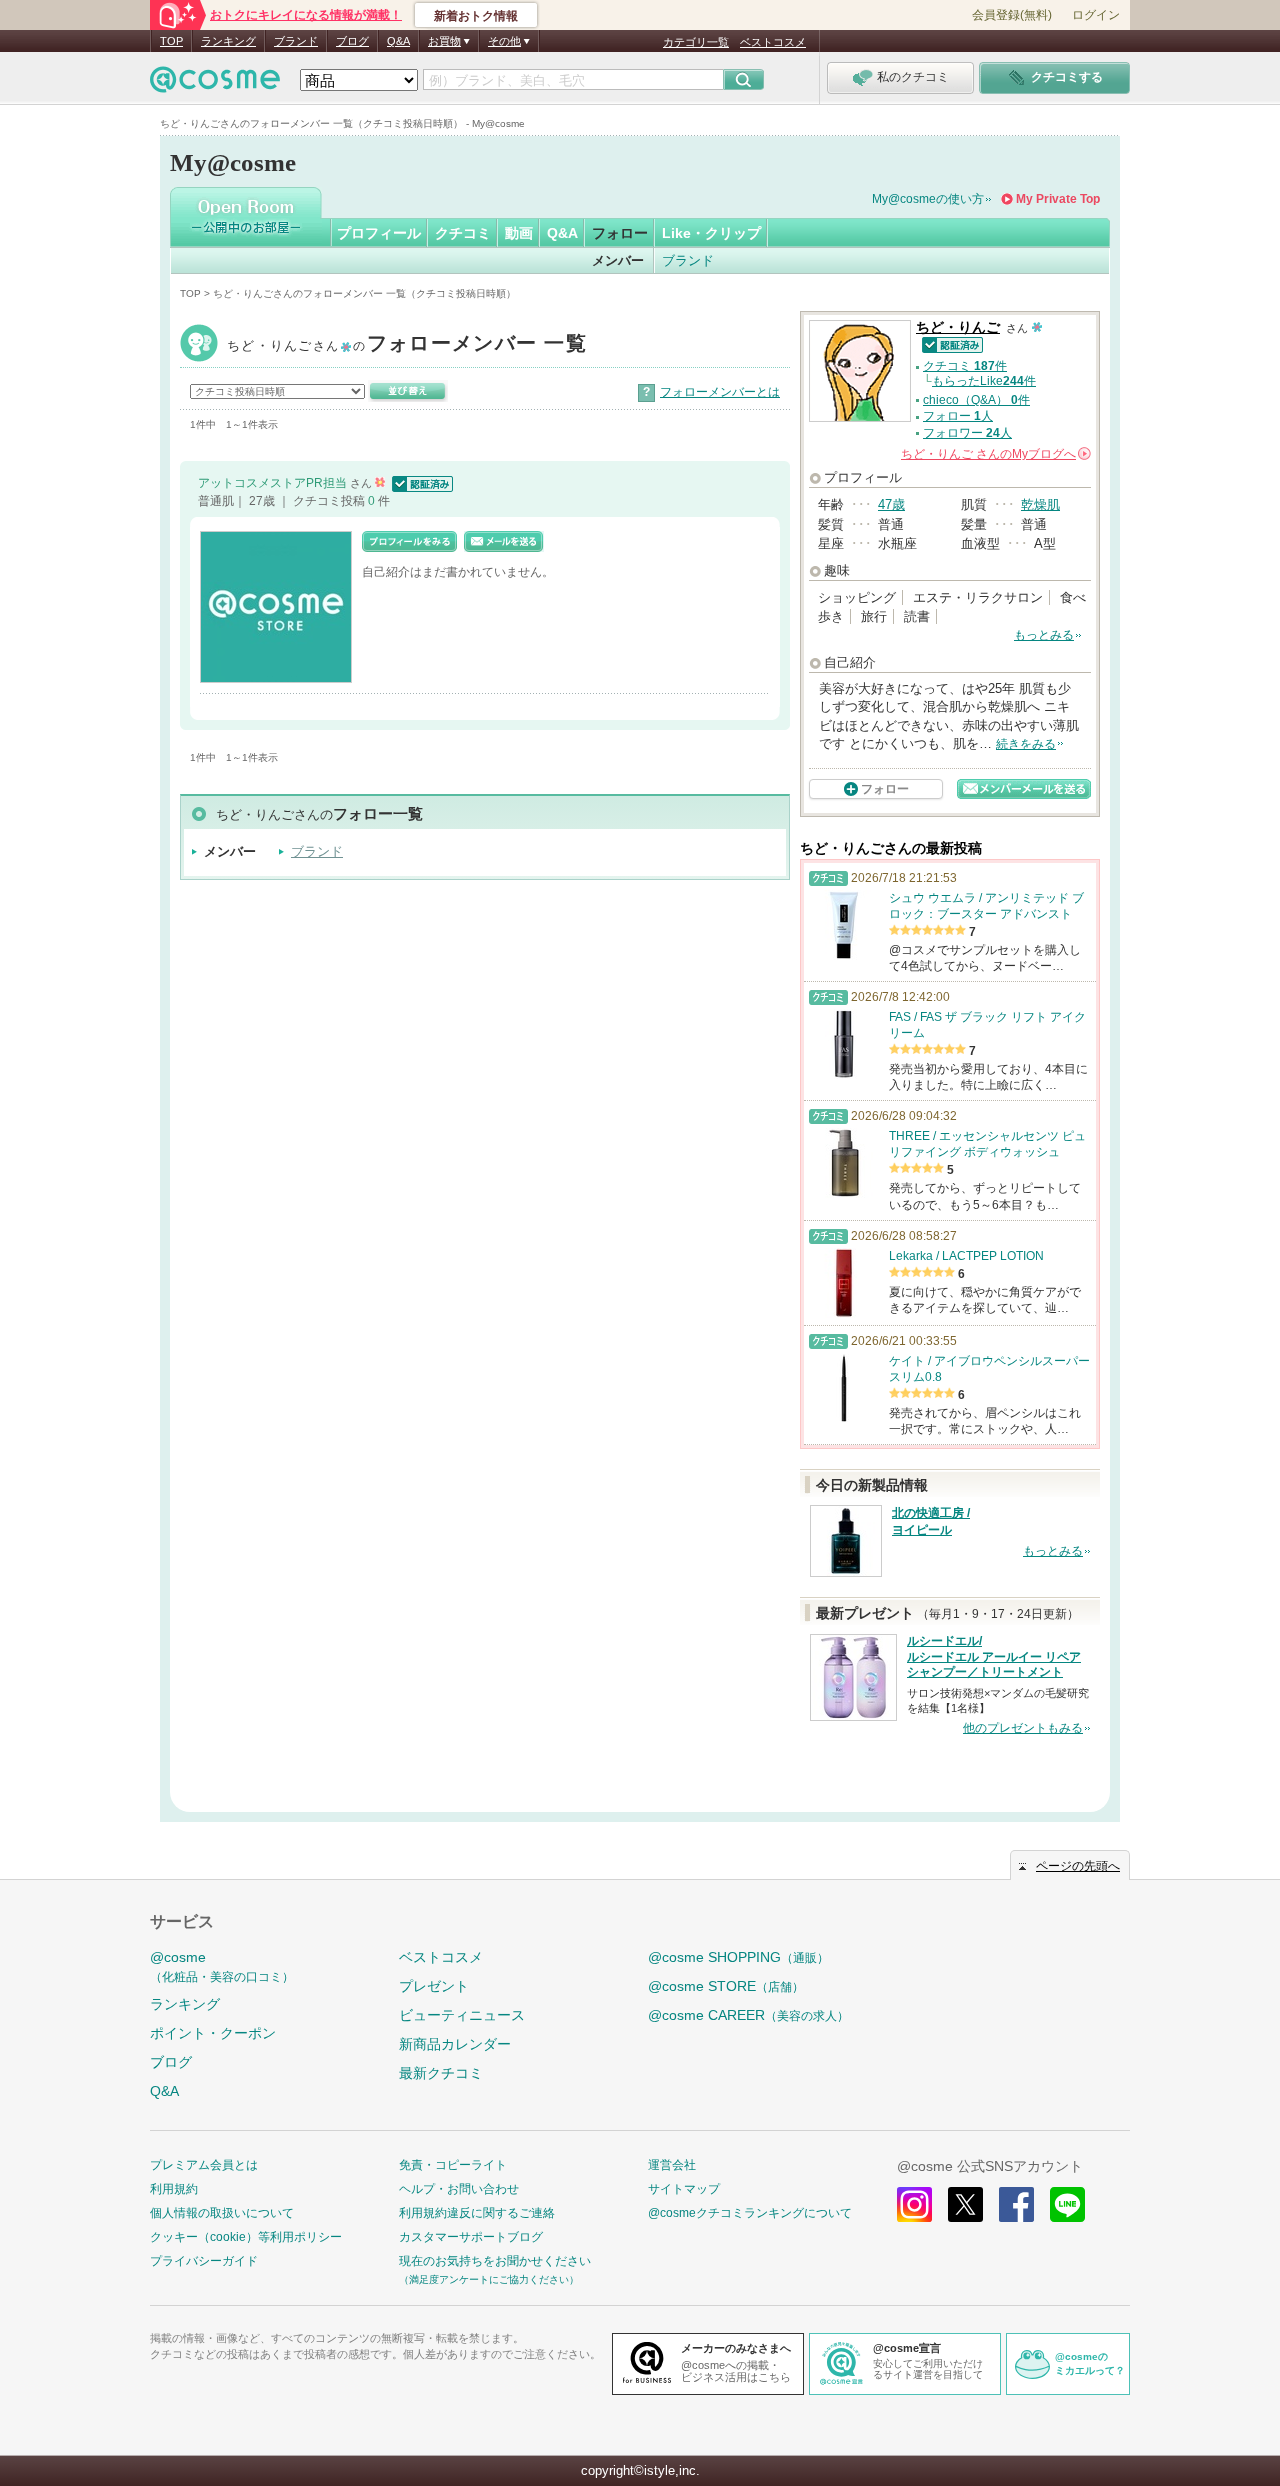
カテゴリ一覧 (696, 42)
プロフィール (379, 233)
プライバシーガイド (204, 2261)
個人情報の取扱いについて (222, 2213)
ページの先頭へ (1078, 1866)
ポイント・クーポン (213, 2033)
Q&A (398, 41)
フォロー (620, 233)
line (1067, 2204)
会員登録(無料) (1012, 15)
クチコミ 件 (965, 366)
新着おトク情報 (476, 16)
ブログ (352, 41)
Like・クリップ (711, 233)
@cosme (222, 1966)
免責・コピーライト (453, 2165)
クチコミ (463, 233)
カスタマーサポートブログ (471, 2237)
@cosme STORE (726, 1986)
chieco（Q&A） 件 (976, 400)
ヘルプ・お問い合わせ (459, 2189)
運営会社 (672, 2165)
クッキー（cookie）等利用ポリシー (246, 2237)
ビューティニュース (462, 2015)
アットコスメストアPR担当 (274, 483)
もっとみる (1044, 635)
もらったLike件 (984, 381)
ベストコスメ (773, 42)
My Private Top (1058, 199)
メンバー (618, 260)
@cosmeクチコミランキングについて (750, 2213)
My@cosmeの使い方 (928, 199)
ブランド (296, 41)
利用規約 (174, 2189)
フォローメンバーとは (720, 392)
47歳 (891, 504)
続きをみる (1026, 744)
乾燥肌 (1040, 504)
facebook (1016, 2204)
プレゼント (434, 1986)
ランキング (228, 41)
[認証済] (420, 483)
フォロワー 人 (967, 433)
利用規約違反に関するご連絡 (477, 2213)
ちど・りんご (407, 345)
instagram (914, 2204)
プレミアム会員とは (204, 2165)
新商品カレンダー (455, 2044)
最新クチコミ (441, 2073)
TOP (171, 41)
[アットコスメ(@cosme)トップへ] (215, 84)
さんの (994, 454)
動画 (519, 233)
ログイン (1096, 15)
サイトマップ (684, 2189)
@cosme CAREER (748, 2015)
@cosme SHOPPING (738, 1957)
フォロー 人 (958, 416)
